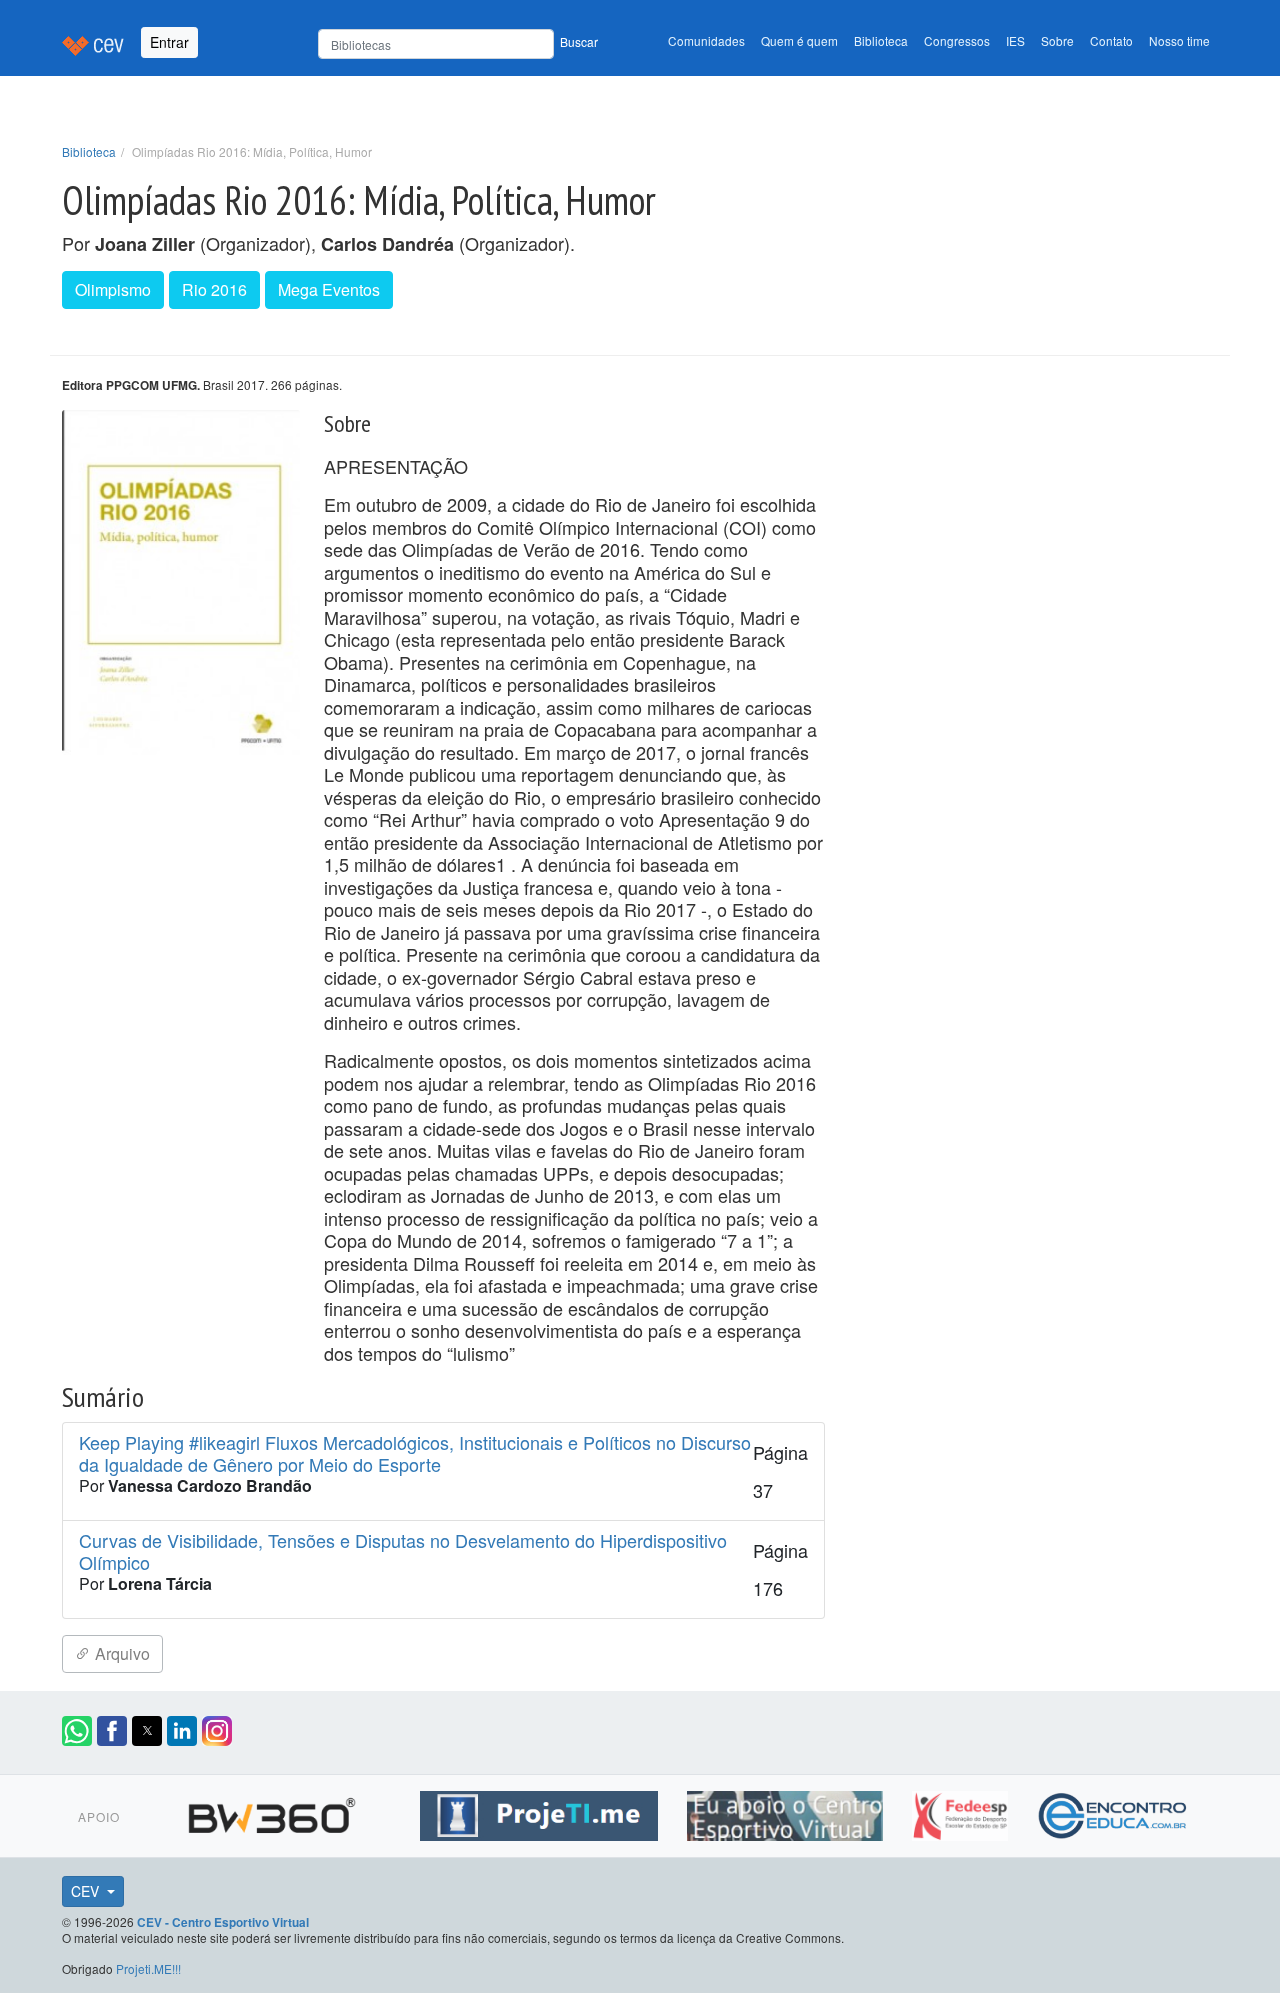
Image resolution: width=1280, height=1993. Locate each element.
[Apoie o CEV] (787, 1813)
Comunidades (706, 40)
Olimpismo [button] (113, 289)
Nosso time (1179, 40)
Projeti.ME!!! (148, 1968)
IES (1015, 40)
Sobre (1057, 40)
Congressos (957, 40)
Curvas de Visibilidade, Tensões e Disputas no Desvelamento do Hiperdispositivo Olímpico (403, 1551)
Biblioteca (881, 40)
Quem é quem (799, 40)
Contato (1111, 40)
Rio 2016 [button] (214, 289)
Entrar (169, 42)
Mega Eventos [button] (329, 289)
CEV (87, 1891)
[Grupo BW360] (274, 1813)
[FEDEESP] (962, 1813)
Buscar (579, 41)
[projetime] (541, 1813)
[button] (77, 1731)
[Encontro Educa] (1113, 1813)
